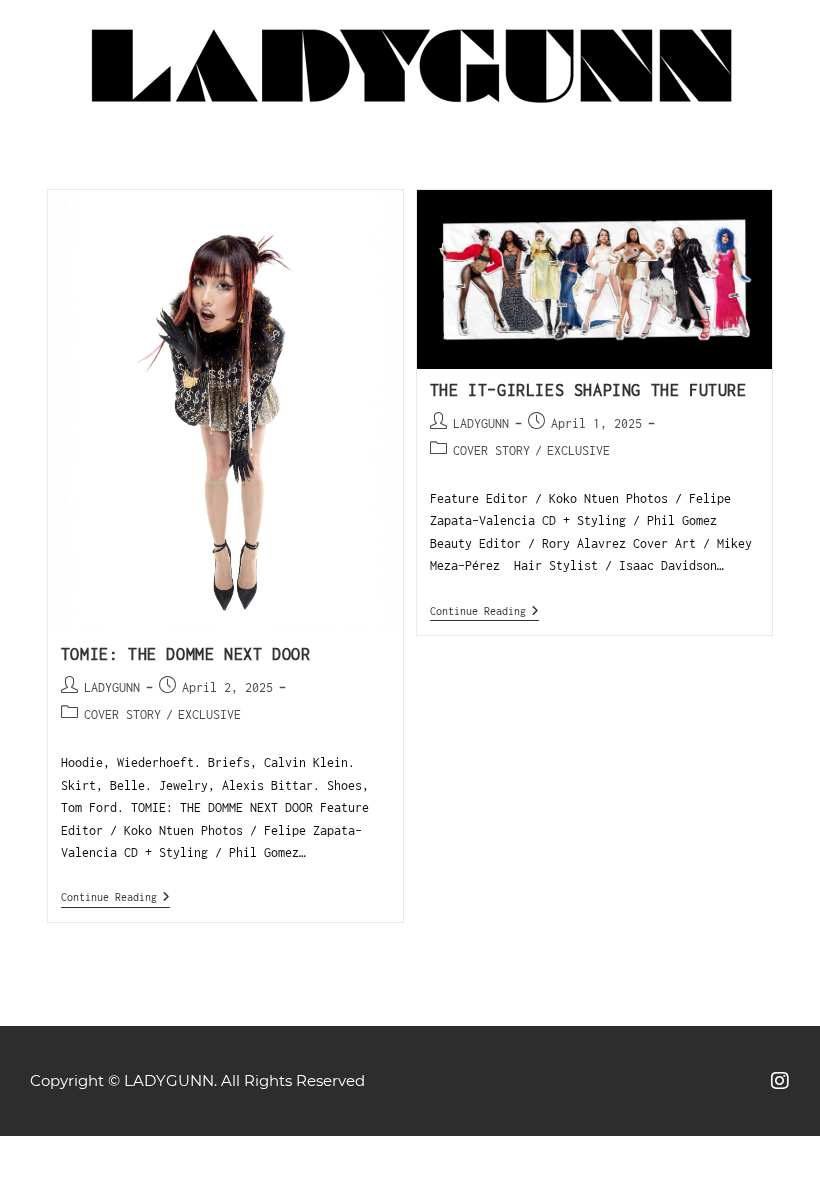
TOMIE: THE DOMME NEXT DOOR (186, 654)
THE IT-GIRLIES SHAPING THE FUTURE (588, 390)
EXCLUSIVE (209, 714)
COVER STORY (122, 714)
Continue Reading (115, 896)
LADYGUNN (112, 687)
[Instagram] (780, 1081)
